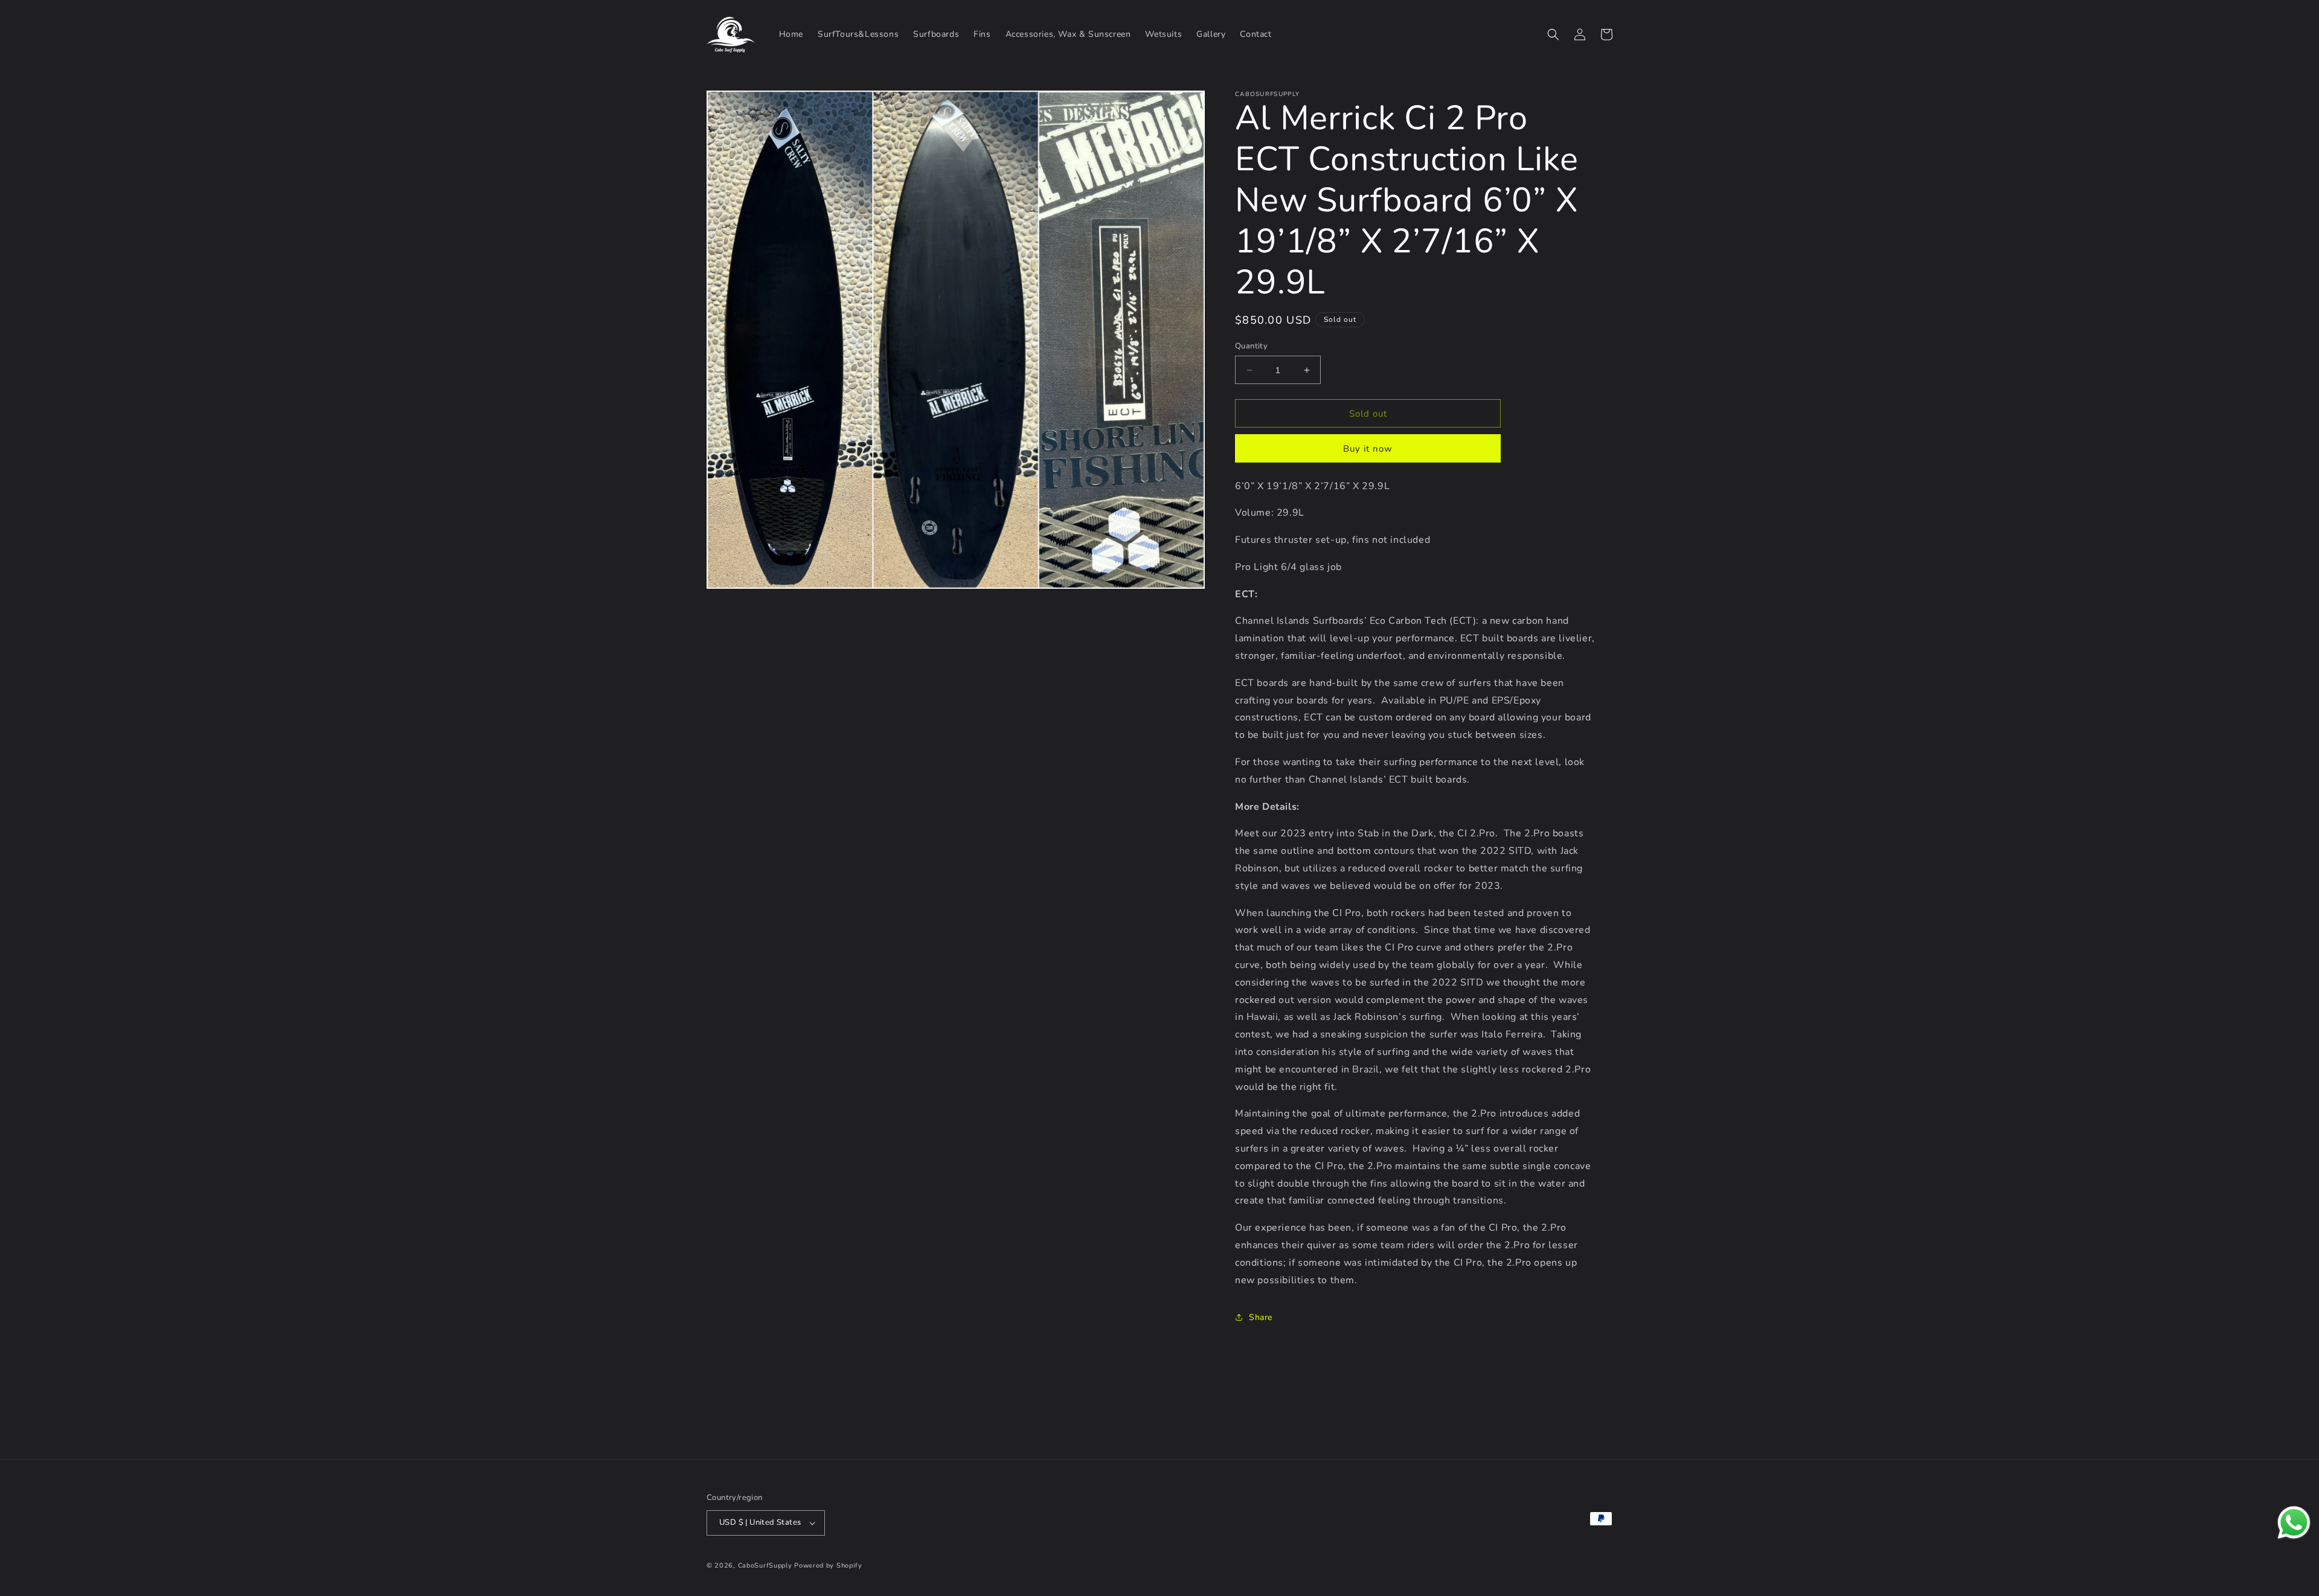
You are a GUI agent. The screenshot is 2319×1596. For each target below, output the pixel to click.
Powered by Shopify (828, 1566)
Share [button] (1261, 1317)
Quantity (1251, 346)
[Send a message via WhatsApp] (2294, 1523)
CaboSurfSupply (765, 1566)
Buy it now (1368, 449)
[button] (1553, 34)
